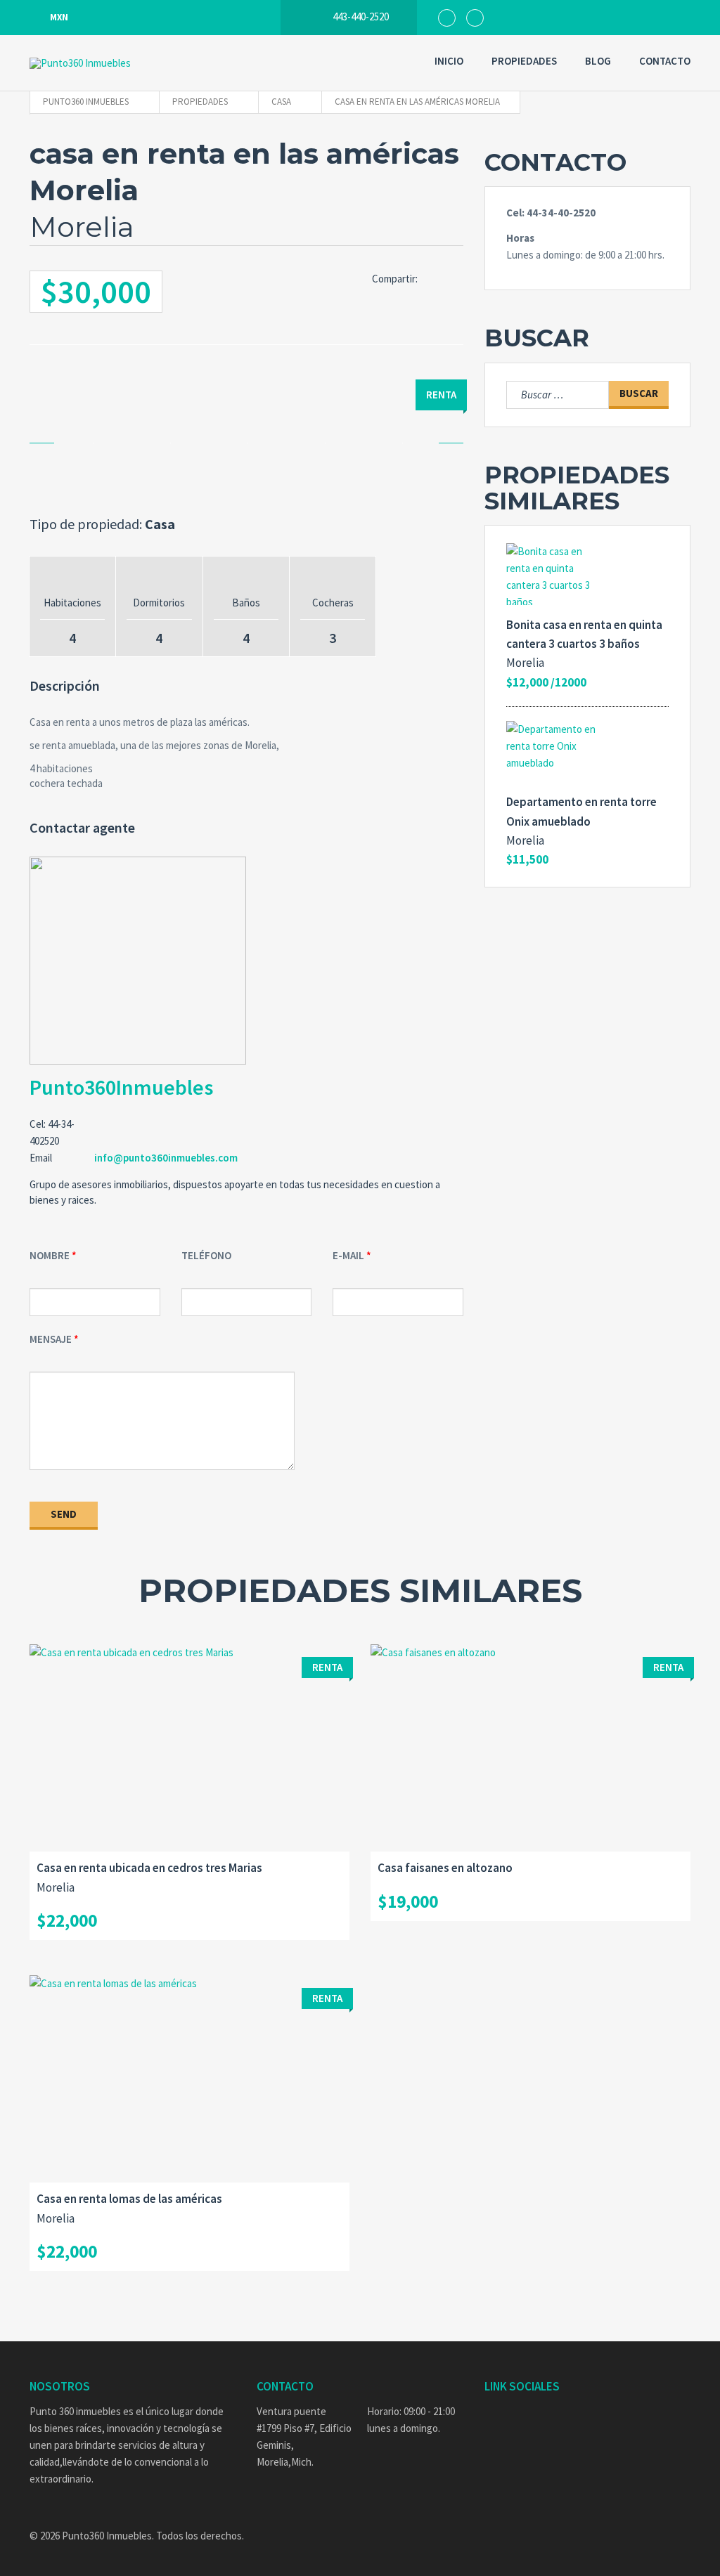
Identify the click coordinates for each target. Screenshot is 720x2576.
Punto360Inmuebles (121, 1087)
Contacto (665, 61)
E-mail (348, 1255)
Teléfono (206, 1255)
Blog (598, 61)
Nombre (50, 1255)
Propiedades (524, 61)
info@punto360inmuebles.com (166, 1158)
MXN (59, 17)
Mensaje (51, 1339)
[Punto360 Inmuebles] (114, 63)
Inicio (449, 61)
